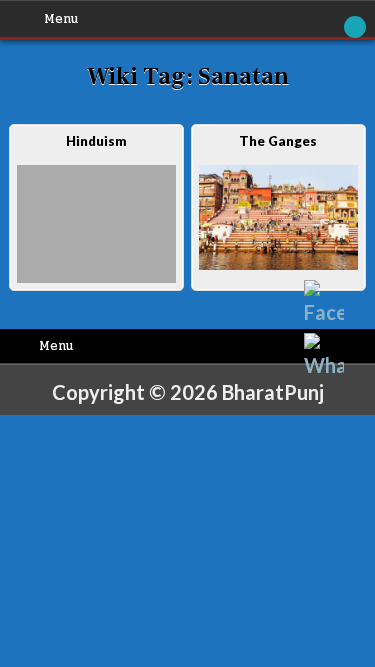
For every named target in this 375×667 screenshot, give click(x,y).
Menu (61, 19)
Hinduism (96, 141)
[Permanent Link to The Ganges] (278, 218)
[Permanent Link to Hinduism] (96, 224)
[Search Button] (355, 27)
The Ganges (278, 141)
